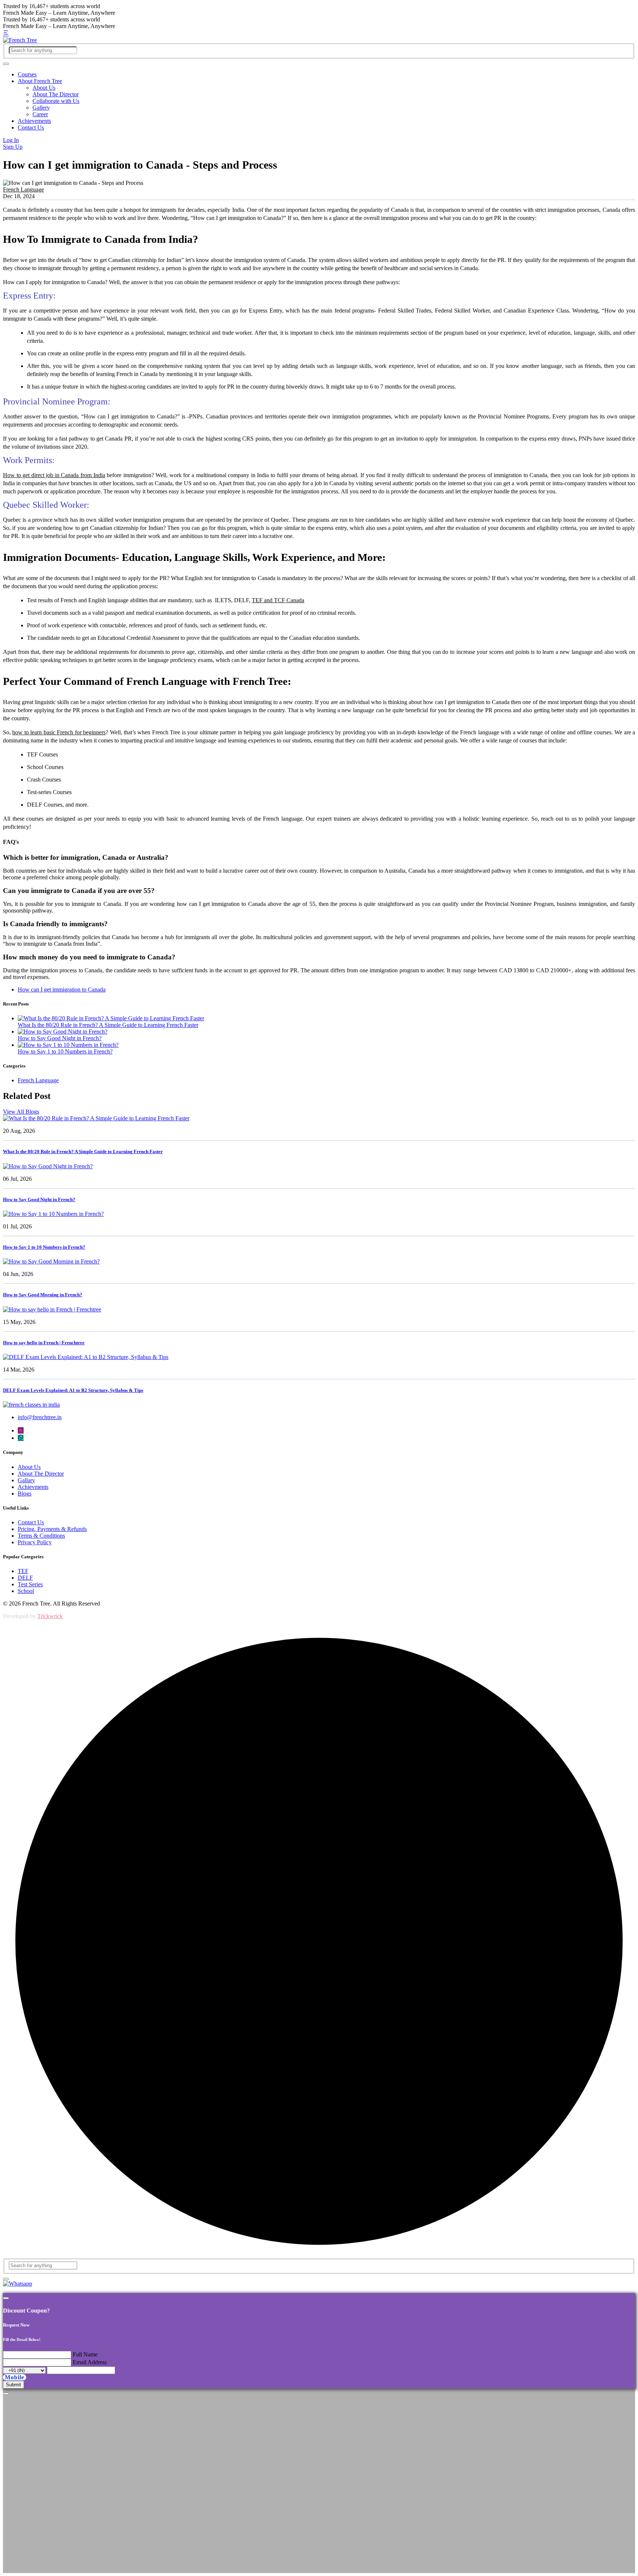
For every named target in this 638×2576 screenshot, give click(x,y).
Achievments (33, 1487)
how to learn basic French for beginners (59, 732)
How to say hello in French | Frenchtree (44, 1343)
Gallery (41, 108)
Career (40, 114)
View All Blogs (21, 1112)
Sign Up (13, 147)
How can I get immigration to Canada (62, 989)
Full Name (85, 2354)
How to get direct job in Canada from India (54, 475)
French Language (23, 189)
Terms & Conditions (41, 1536)
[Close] (6, 2298)
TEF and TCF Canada (278, 600)
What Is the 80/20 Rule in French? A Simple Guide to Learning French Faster (108, 1025)
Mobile (15, 2377)
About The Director (56, 94)
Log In (11, 140)
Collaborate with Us (56, 101)
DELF (25, 1578)
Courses (27, 74)
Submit (13, 2385)
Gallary (26, 1480)
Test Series (30, 1584)
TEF (23, 1571)
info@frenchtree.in (40, 1417)
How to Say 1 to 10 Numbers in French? (65, 1051)
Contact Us (31, 127)
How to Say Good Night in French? (60, 1038)
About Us (44, 88)
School (26, 1591)
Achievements (34, 121)
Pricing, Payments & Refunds (52, 1529)
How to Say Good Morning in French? (43, 1295)
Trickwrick (50, 1616)
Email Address (90, 2362)
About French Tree (40, 81)
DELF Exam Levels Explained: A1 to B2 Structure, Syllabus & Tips (73, 1390)
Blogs (25, 1494)
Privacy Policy (35, 1542)
